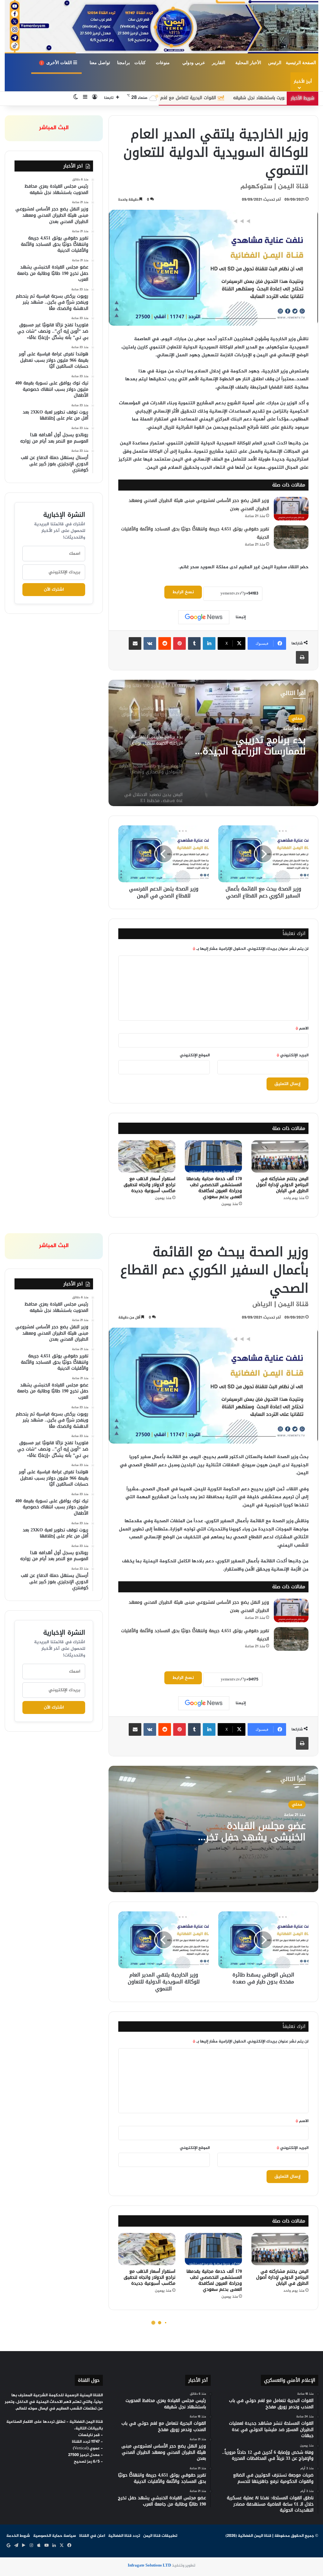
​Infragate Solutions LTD (149, 2566)
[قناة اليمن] (161, 27)
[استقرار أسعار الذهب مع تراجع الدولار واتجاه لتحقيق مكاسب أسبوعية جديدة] (147, 1156)
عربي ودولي (194, 63)
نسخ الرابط (183, 592)
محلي (297, 719)
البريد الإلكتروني (293, 1055)
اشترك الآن (54, 590)
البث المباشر (54, 128)
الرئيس (275, 63)
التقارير (219, 63)
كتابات (140, 63)
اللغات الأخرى (57, 63)
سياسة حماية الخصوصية (55, 2536)
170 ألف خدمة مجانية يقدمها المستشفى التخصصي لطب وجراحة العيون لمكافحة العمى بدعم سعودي (214, 1188)
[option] (213, 743)
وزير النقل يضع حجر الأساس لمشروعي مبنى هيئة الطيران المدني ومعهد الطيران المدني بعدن (199, 505)
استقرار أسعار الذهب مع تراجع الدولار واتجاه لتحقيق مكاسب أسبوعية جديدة (150, 1185)
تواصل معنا (100, 63)
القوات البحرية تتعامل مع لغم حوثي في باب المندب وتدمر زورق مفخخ (243, 98)
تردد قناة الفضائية (124, 2536)
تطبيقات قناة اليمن (160, 2536)
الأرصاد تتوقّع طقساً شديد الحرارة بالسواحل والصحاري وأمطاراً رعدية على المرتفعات (252, 745)
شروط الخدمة (18, 2536)
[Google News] (204, 617)
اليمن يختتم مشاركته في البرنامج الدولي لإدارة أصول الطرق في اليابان (282, 1185)
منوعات (163, 63)
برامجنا (123, 63)
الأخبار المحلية (248, 63)
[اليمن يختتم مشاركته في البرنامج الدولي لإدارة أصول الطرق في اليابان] (280, 1156)
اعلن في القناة (92, 2536)
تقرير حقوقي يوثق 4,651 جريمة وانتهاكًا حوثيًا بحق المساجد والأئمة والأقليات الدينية (195, 533)
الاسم (302, 1029)
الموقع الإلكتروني (195, 1055)
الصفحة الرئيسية (301, 63)
